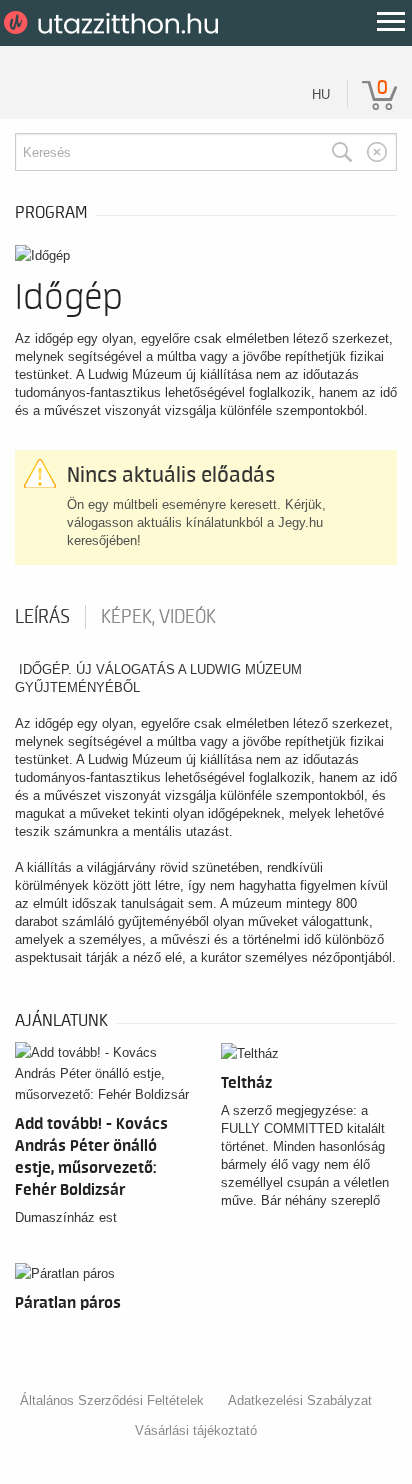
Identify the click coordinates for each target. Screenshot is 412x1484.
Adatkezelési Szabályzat (300, 1400)
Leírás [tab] (42, 617)
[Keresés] (342, 152)
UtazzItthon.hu (114, 23)
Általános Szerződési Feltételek (112, 1400)
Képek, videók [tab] (158, 617)
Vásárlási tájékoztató (196, 1430)
